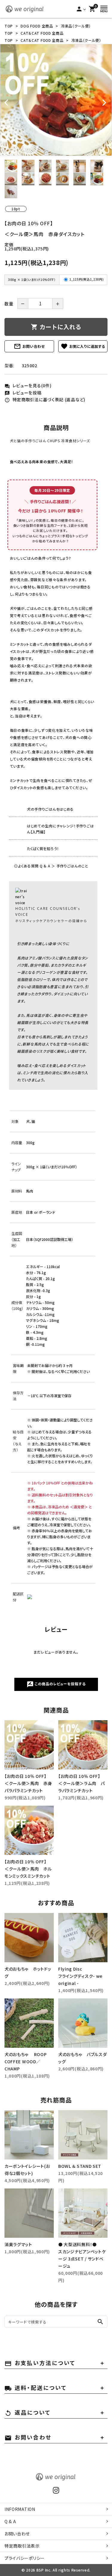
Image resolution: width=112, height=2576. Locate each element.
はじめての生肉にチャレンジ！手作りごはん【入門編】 (60, 829)
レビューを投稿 (23, 393)
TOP (9, 26)
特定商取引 (22, 2546)
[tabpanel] (56, 100)
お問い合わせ (29, 346)
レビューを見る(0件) (28, 385)
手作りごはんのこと (72, 866)
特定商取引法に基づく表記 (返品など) (45, 400)
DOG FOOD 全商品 (37, 26)
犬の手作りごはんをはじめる (50, 809)
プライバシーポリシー (25, 2558)
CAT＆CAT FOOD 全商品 (42, 33)
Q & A (10, 2521)
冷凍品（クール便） (76, 26)
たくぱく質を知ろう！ (43, 848)
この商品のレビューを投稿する (56, 1684)
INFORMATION (20, 2509)
